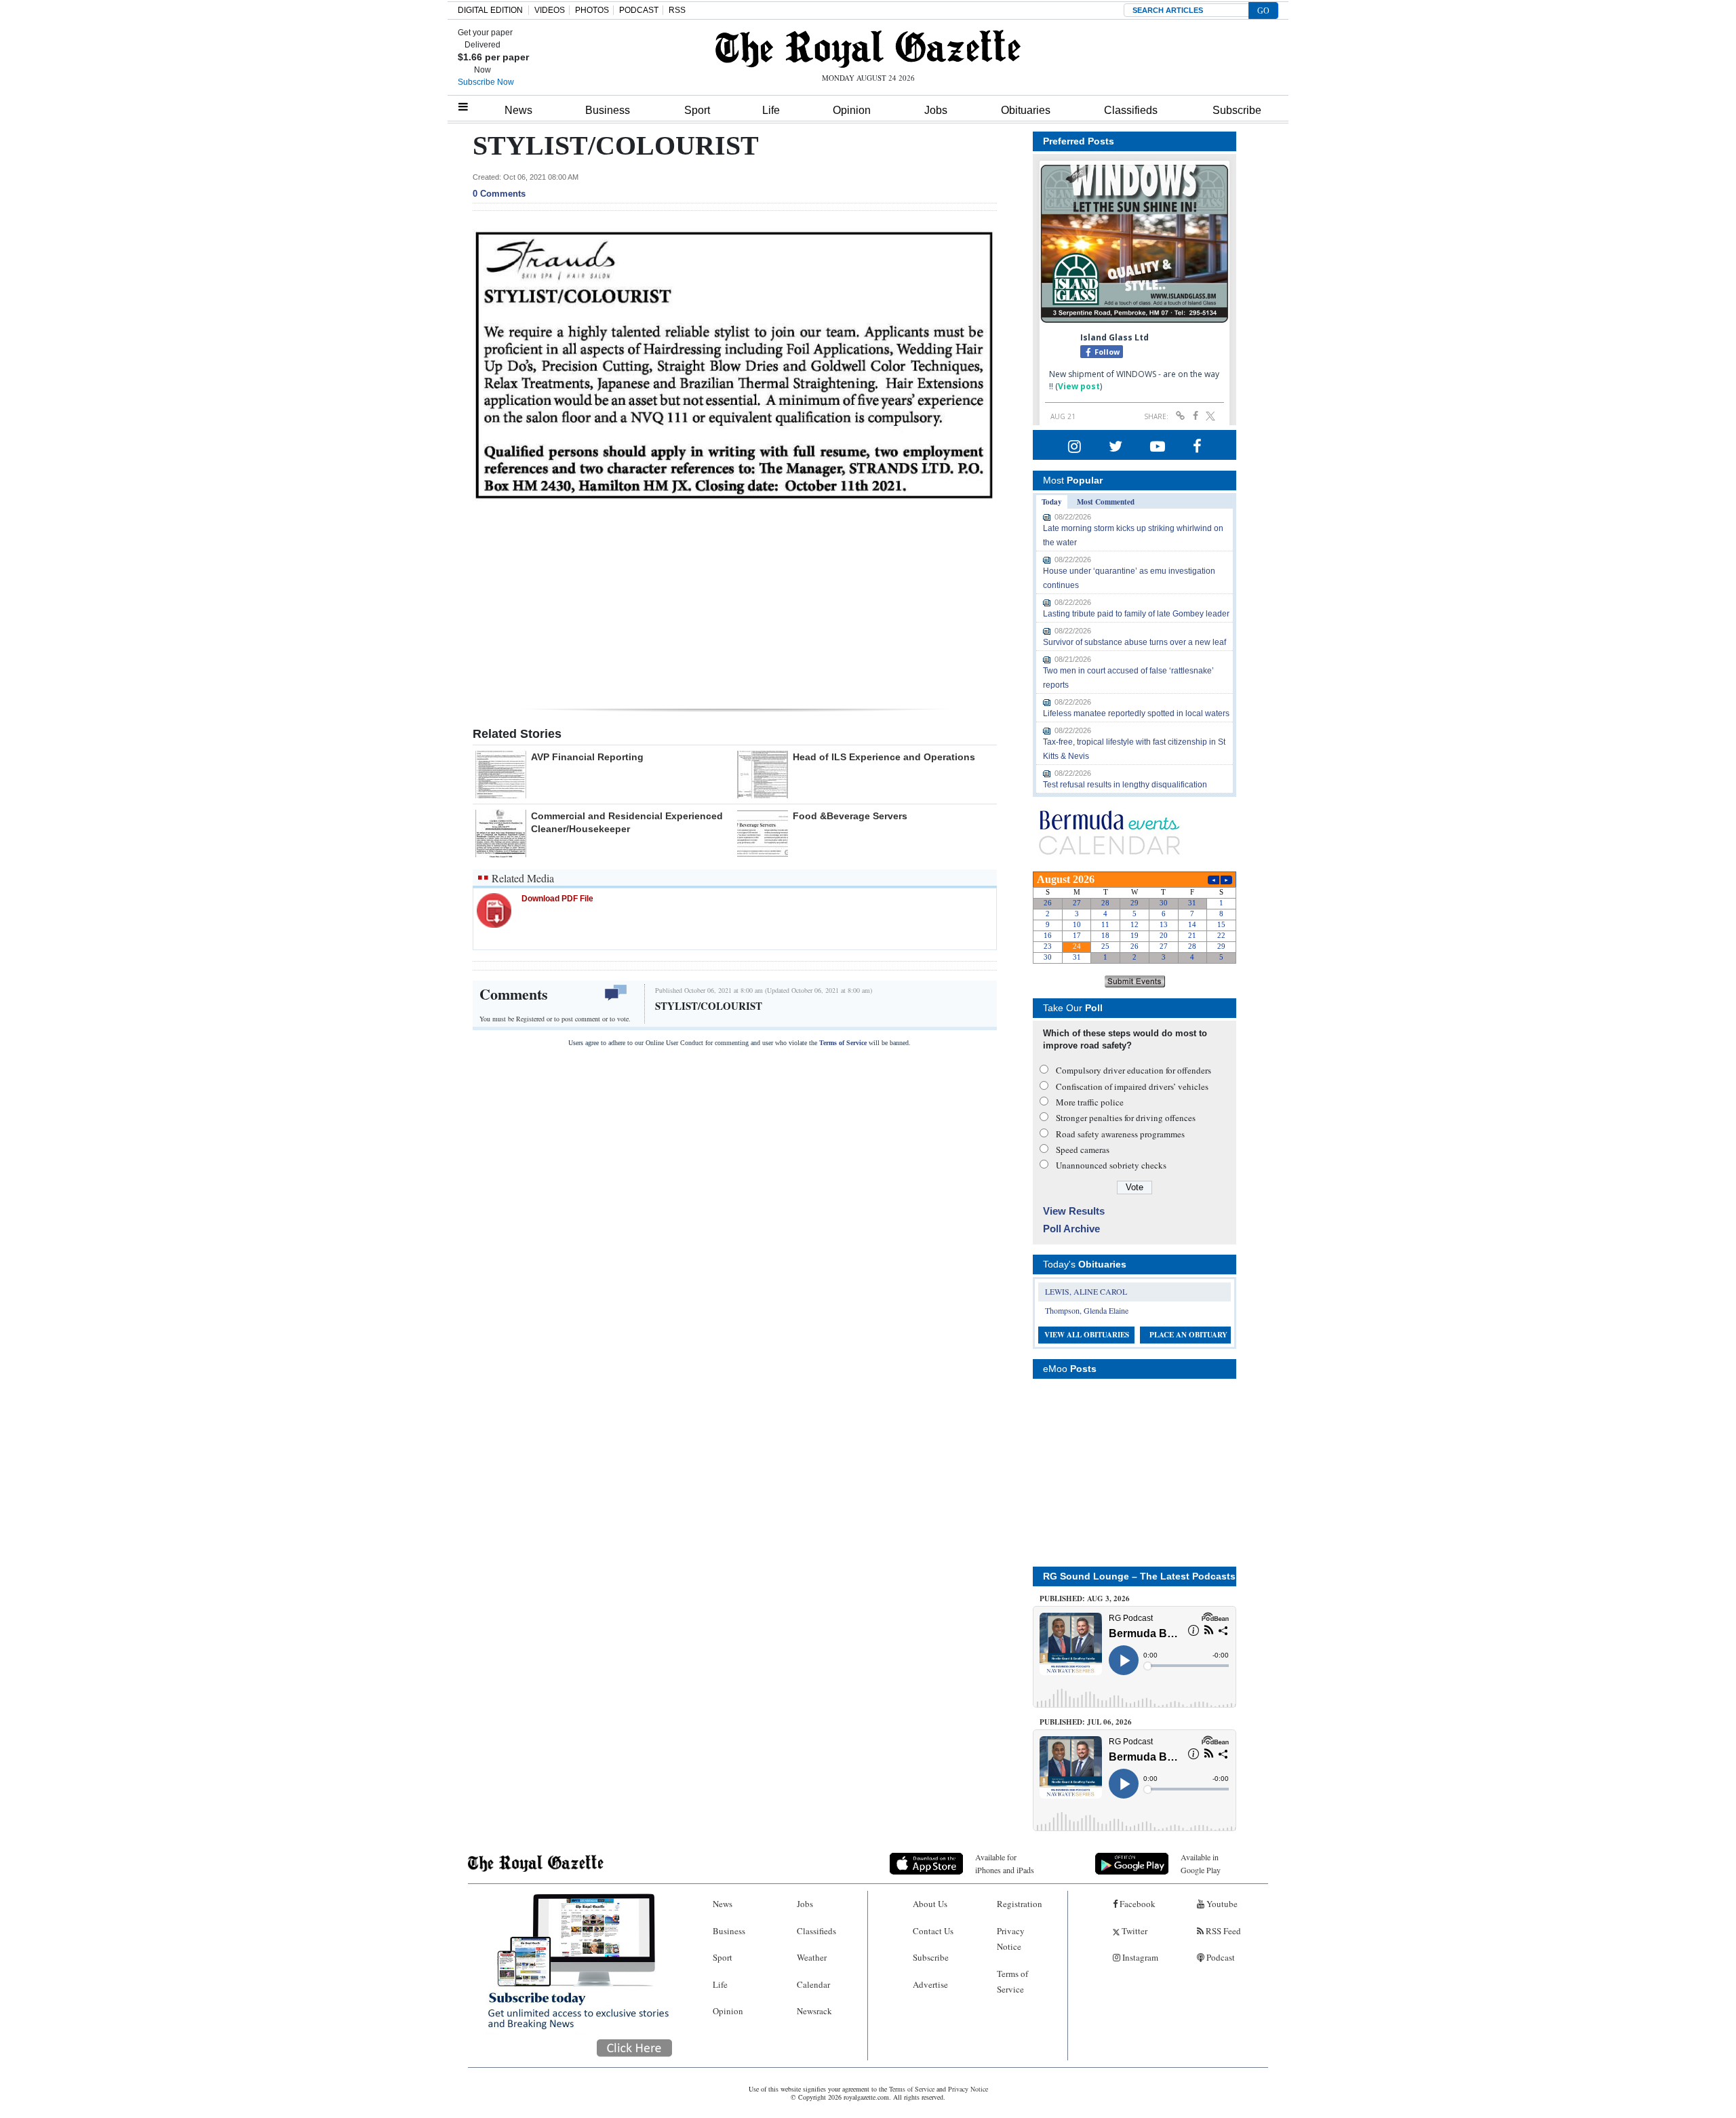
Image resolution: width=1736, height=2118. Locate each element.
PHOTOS (592, 10)
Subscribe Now (486, 82)
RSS (677, 10)
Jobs (936, 110)
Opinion (852, 110)
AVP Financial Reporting (587, 757)
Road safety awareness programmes (1120, 1134)
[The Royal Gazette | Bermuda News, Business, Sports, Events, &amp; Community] (868, 49)
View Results (1074, 1211)
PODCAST (639, 10)
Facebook (1137, 1904)
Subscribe (1237, 110)
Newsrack (814, 2011)
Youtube (1221, 1904)
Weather (812, 1957)
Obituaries (1026, 110)
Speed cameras (1083, 1150)
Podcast (1220, 1957)
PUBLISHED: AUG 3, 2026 (1085, 1599)
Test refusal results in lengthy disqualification (1125, 785)
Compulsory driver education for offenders (1133, 1070)
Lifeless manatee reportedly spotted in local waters (1136, 713)
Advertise (930, 1984)
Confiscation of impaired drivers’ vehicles (1132, 1086)
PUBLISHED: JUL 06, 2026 (1086, 1722)
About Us (930, 1904)
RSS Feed (1222, 1931)
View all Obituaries (1087, 1335)
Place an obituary (1188, 1335)
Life (771, 110)
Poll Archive (1071, 1229)
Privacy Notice (1011, 1939)
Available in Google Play (1201, 1863)
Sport (697, 110)
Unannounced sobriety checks (1111, 1165)
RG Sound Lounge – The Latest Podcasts (1139, 1576)
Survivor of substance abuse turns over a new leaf (1135, 642)
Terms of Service (843, 1043)
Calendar (813, 1984)
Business (608, 110)
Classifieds (1131, 110)
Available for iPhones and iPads (1005, 1863)
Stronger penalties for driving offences (1126, 1118)
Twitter (1133, 1931)
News (518, 110)
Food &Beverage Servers (850, 816)
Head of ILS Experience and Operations (884, 757)
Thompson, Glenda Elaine (1087, 1310)
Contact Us (933, 1931)
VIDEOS (550, 10)
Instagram (1139, 1957)
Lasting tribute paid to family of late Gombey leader (1136, 614)
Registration (1020, 1904)
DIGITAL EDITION (490, 10)
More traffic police (1090, 1102)
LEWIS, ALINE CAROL (1086, 1291)
